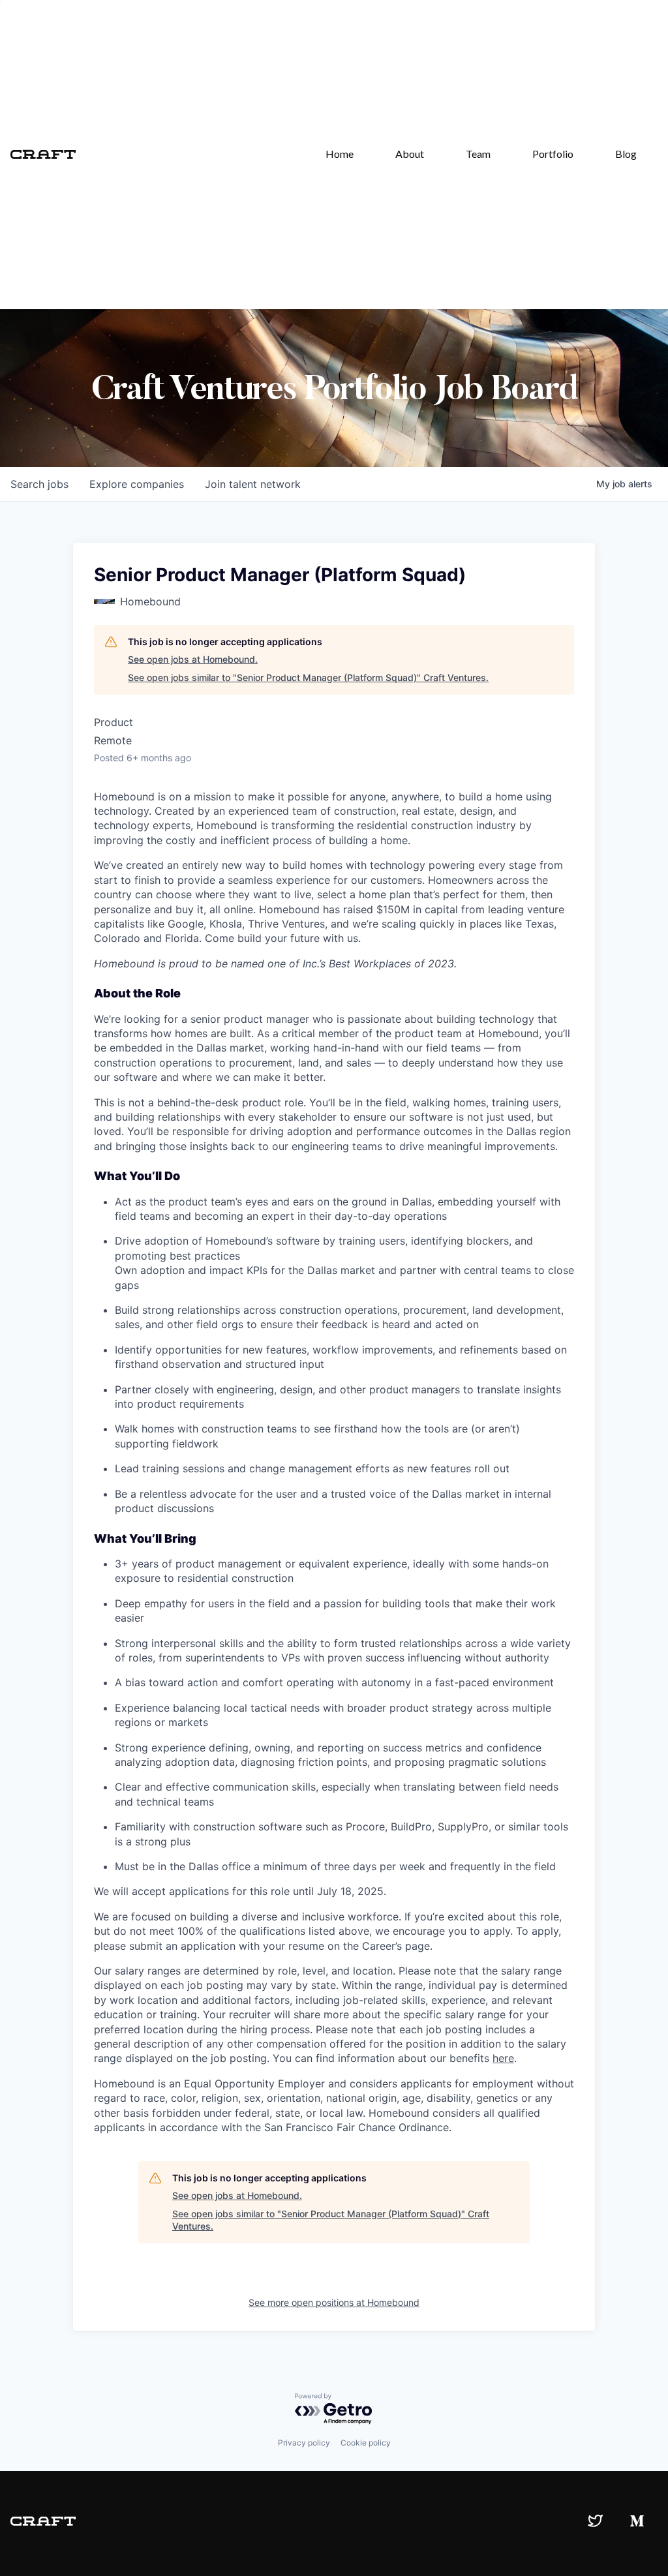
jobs (39, 484)
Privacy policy (304, 2443)
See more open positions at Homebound (334, 2302)
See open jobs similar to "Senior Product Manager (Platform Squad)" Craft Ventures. (308, 677)
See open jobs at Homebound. (193, 659)
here (503, 2058)
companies (137, 484)
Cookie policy (366, 2443)
